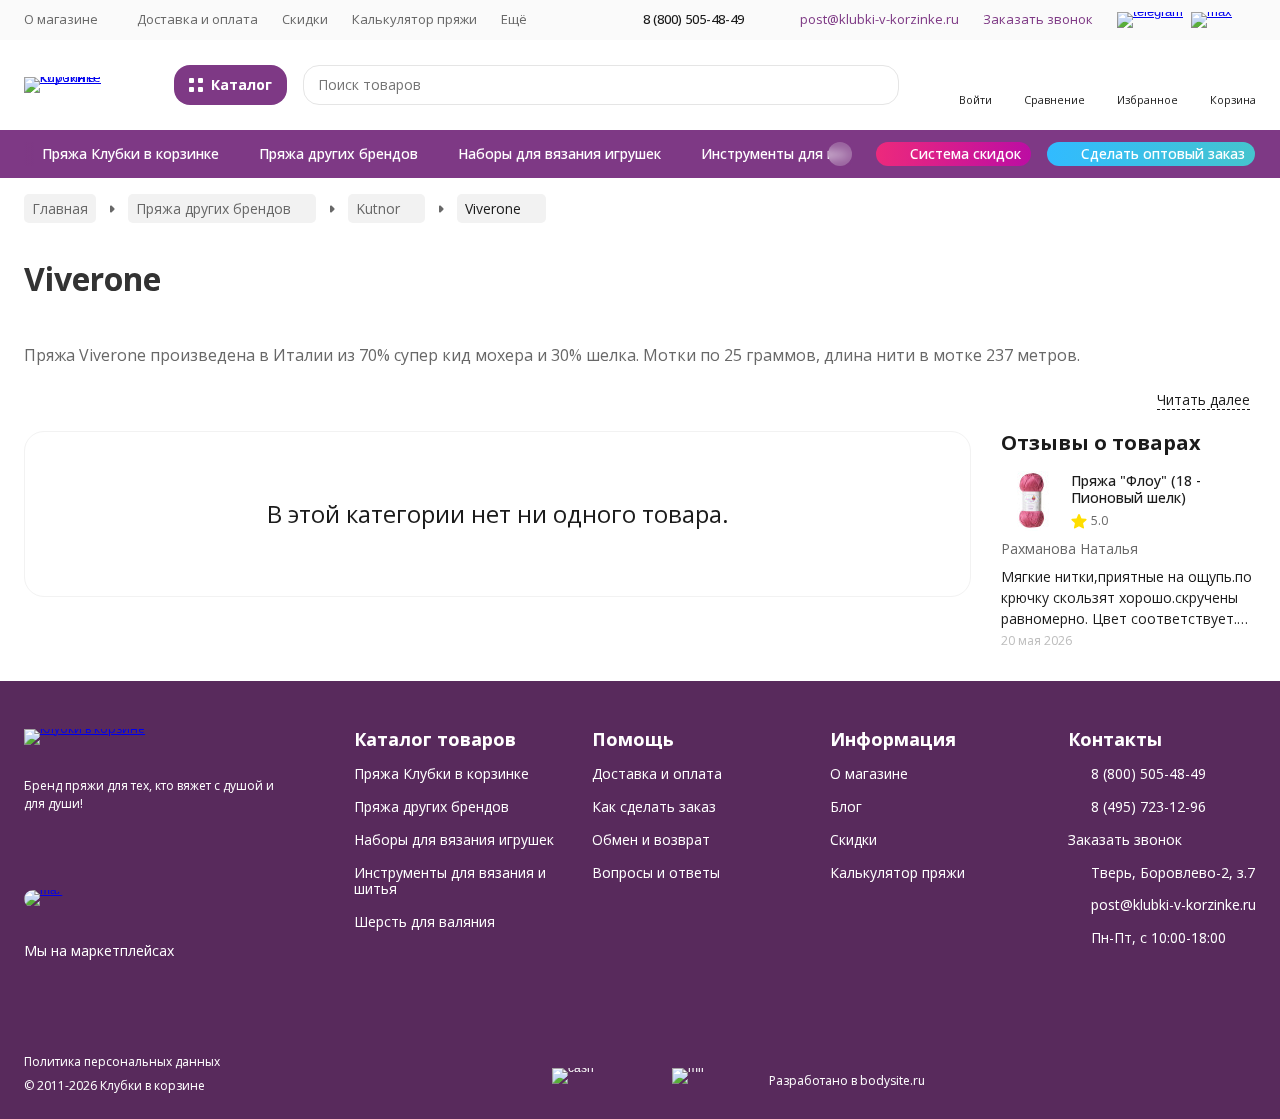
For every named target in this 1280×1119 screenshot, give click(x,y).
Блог (846, 806)
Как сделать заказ (654, 806)
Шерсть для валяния (424, 921)
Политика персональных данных (122, 1061)
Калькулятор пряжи (414, 19)
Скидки (305, 19)
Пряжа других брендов (338, 153)
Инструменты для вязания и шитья (822, 153)
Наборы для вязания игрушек (559, 153)
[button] (840, 154)
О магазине (869, 773)
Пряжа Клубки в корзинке (130, 153)
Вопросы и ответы (656, 872)
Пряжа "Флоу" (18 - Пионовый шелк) (1136, 489)
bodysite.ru (892, 1080)
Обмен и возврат (651, 839)
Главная (60, 208)
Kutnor (378, 208)
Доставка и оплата (197, 19)
